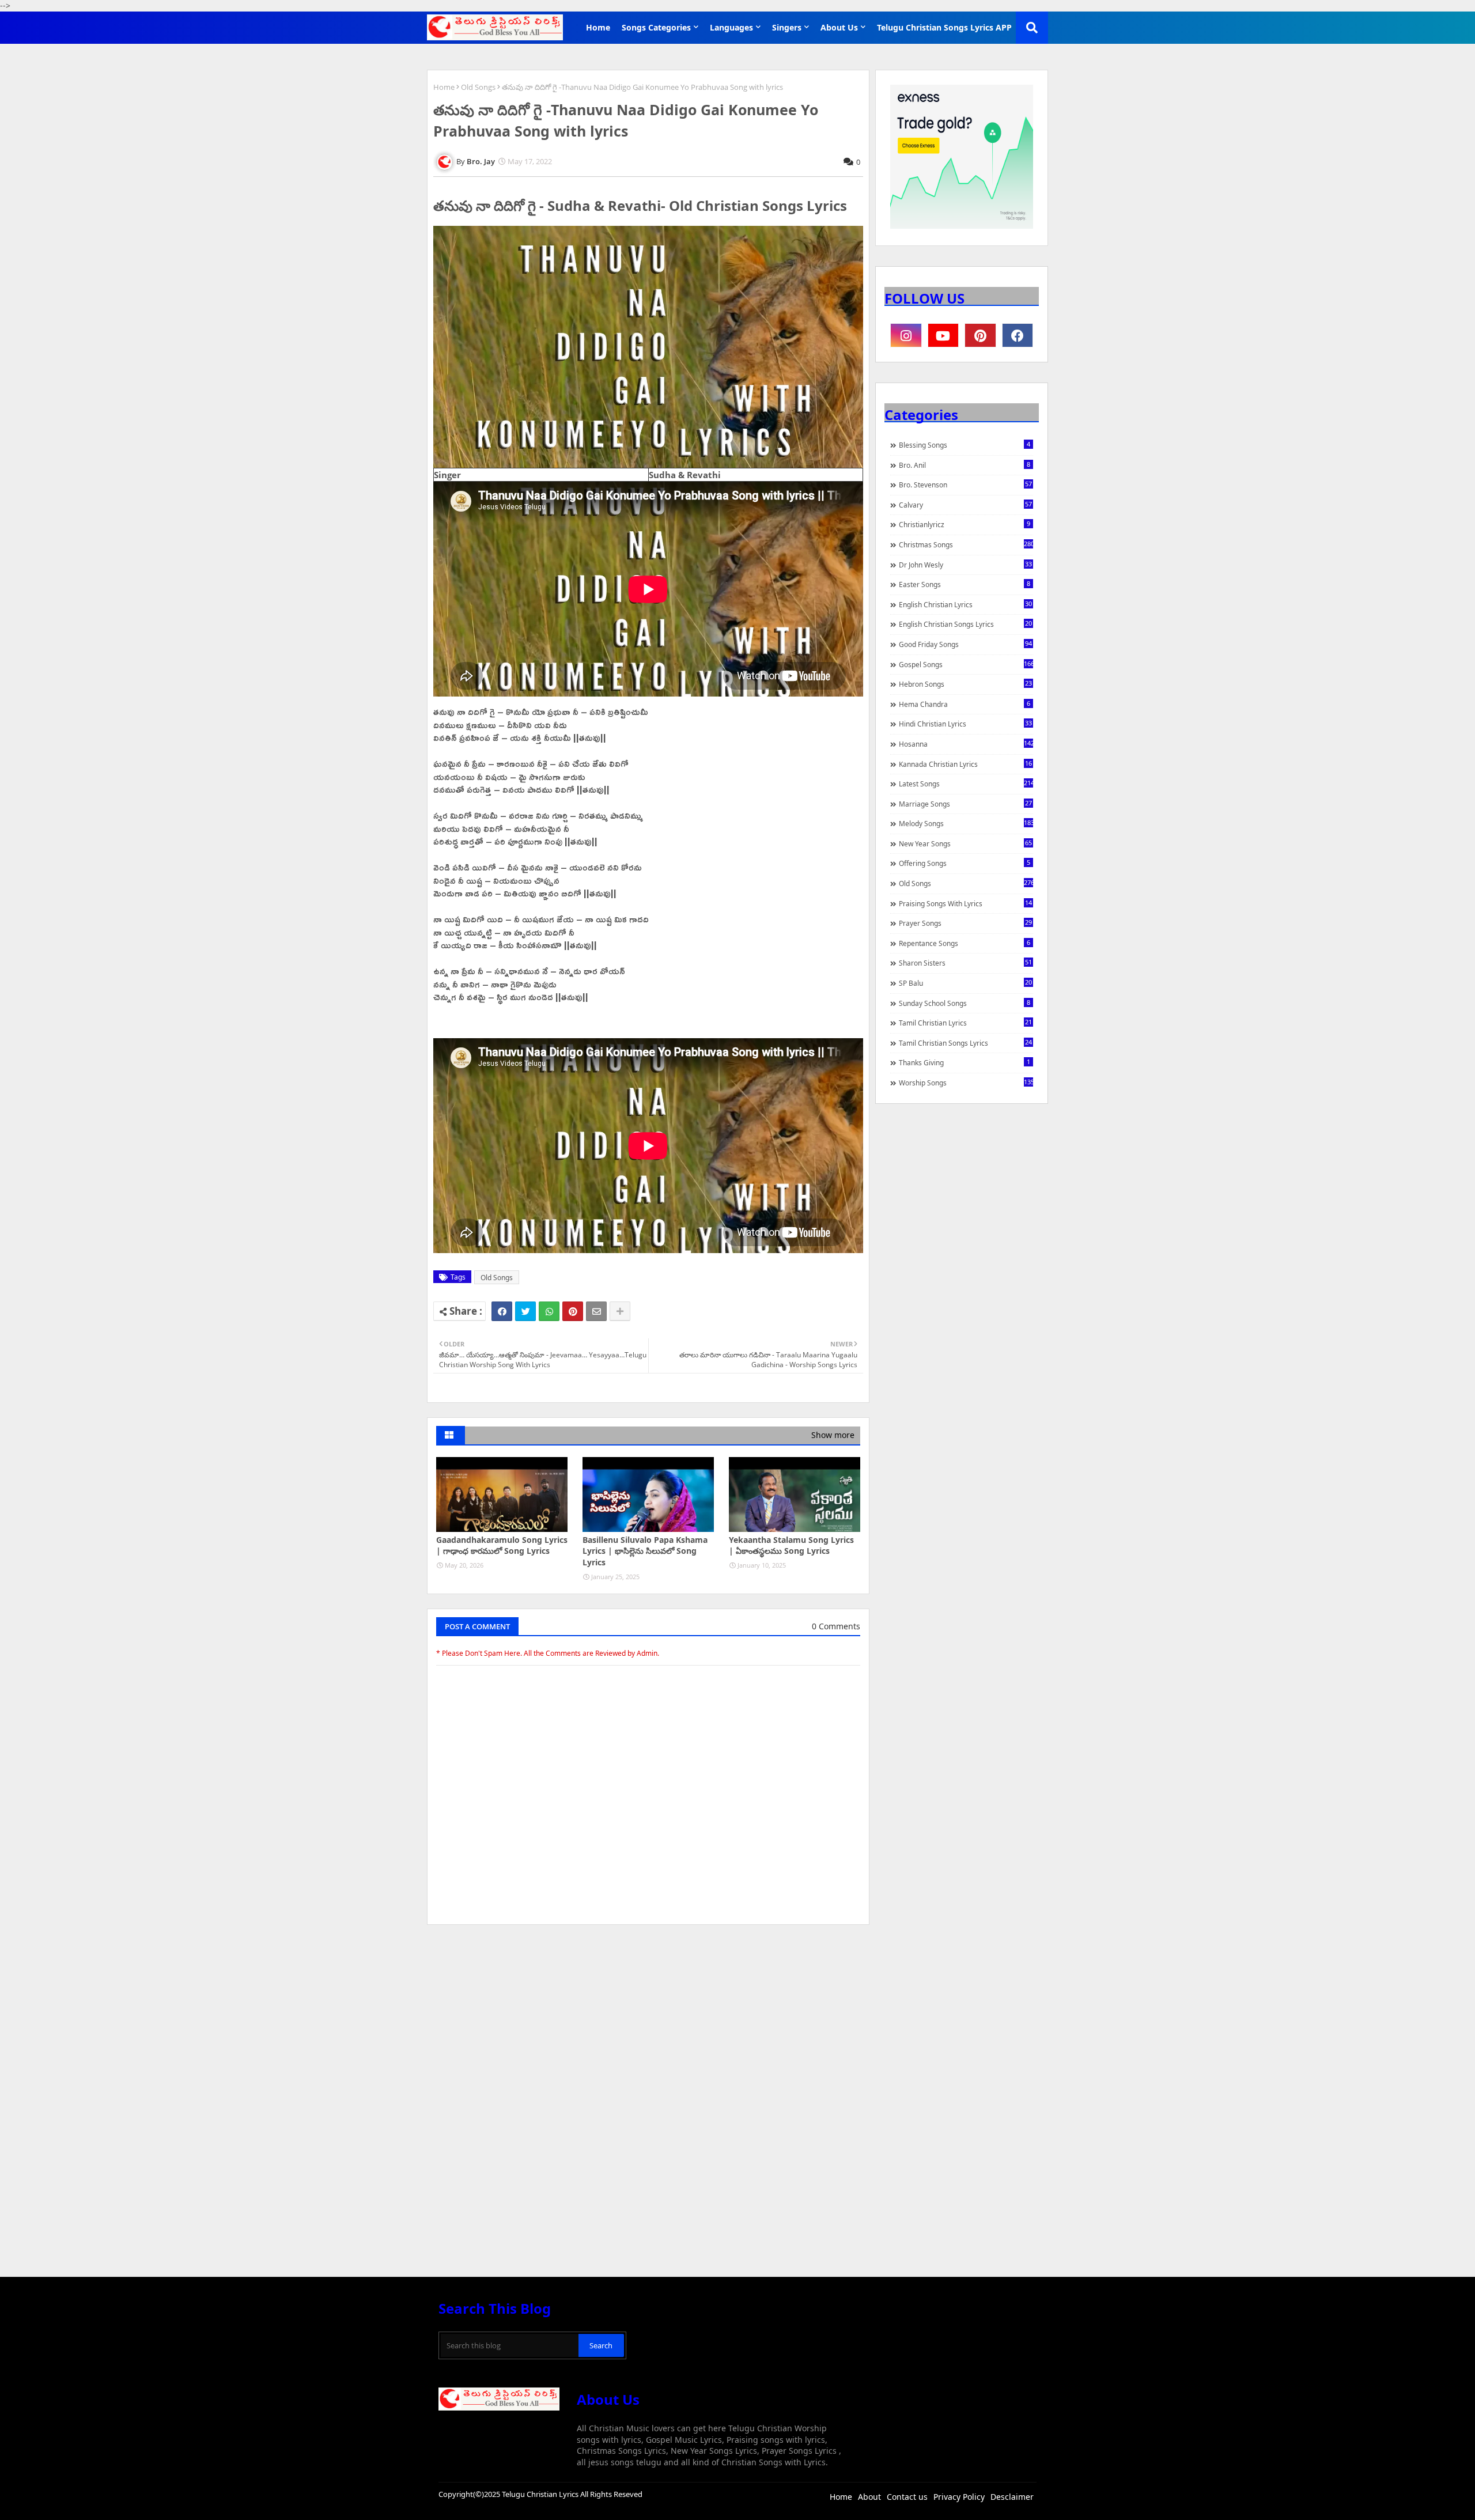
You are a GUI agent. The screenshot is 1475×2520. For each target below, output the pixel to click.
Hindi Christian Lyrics (965, 724)
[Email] (596, 1311)
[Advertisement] (648, 2020)
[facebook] (1018, 335)
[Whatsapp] (549, 1311)
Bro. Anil (965, 465)
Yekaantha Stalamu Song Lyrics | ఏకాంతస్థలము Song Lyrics (791, 1545)
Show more (833, 1435)
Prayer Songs (965, 923)
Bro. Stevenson (965, 485)
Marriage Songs (965, 804)
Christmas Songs (966, 544)
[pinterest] (980, 335)
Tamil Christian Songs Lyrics (965, 1043)
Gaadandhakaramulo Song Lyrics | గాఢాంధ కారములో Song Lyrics (502, 1545)
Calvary (965, 505)
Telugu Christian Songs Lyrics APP (944, 27)
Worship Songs (966, 1083)
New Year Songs (965, 843)
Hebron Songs (965, 684)
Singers (787, 27)
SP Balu (965, 983)
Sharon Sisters (965, 963)
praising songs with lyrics (965, 903)
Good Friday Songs (965, 644)
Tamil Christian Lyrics (965, 1023)
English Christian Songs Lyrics (965, 624)
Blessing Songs (965, 445)
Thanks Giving (965, 1062)
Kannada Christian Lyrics (965, 764)
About (869, 2497)
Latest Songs (966, 784)
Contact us (907, 2497)
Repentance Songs (965, 943)
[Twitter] (525, 1311)
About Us (839, 27)
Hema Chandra (965, 704)
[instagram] (906, 335)
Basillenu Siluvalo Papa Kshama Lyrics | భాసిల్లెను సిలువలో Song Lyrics (645, 1551)
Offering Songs (965, 863)
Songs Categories (656, 27)
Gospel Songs (966, 664)
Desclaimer (1012, 2497)
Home (598, 27)
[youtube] (943, 335)
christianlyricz (965, 524)
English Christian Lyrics (965, 604)
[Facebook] (502, 1311)
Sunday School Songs (965, 1003)
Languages (731, 27)
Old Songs (478, 87)
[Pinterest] (573, 1311)
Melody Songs (966, 823)
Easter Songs (965, 584)
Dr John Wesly (965, 565)
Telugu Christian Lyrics (541, 2494)
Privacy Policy (959, 2497)
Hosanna (966, 744)
